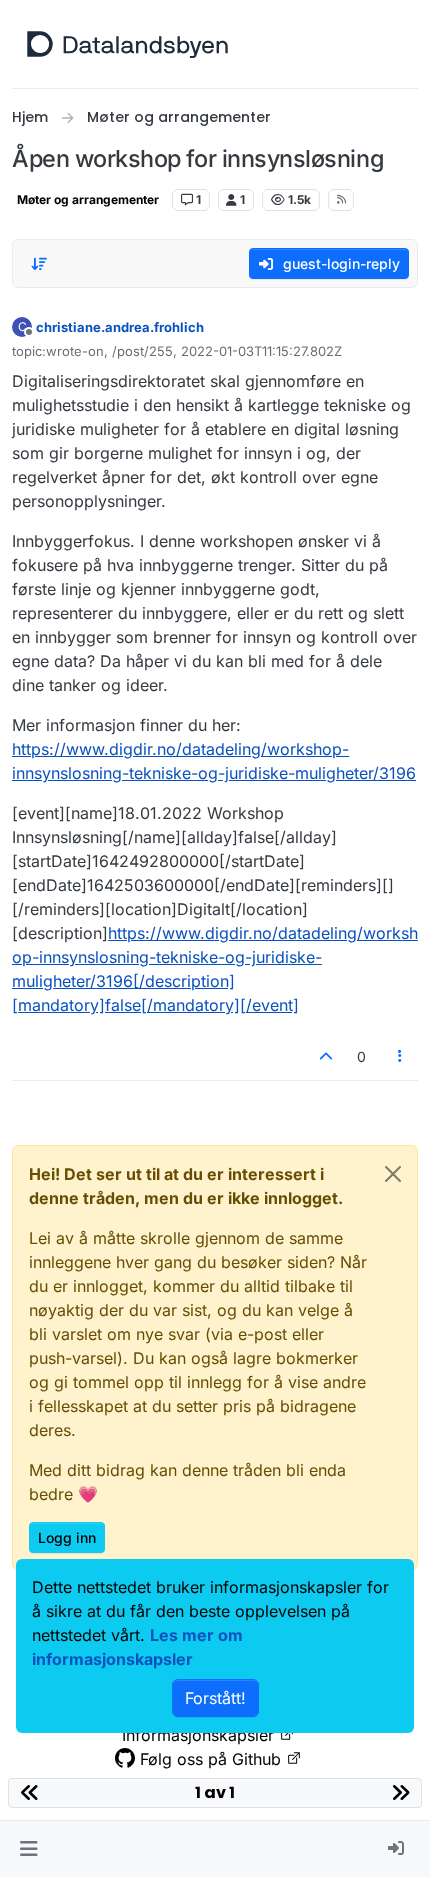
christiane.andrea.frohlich (120, 327)
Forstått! (215, 1698)
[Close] (393, 1174)
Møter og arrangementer (88, 199)
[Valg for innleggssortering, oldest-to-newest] (39, 264)
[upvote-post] (326, 1056)
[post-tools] (401, 1056)
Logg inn (67, 1537)
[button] (28, 1849)
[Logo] (127, 44)
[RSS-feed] (341, 200)
